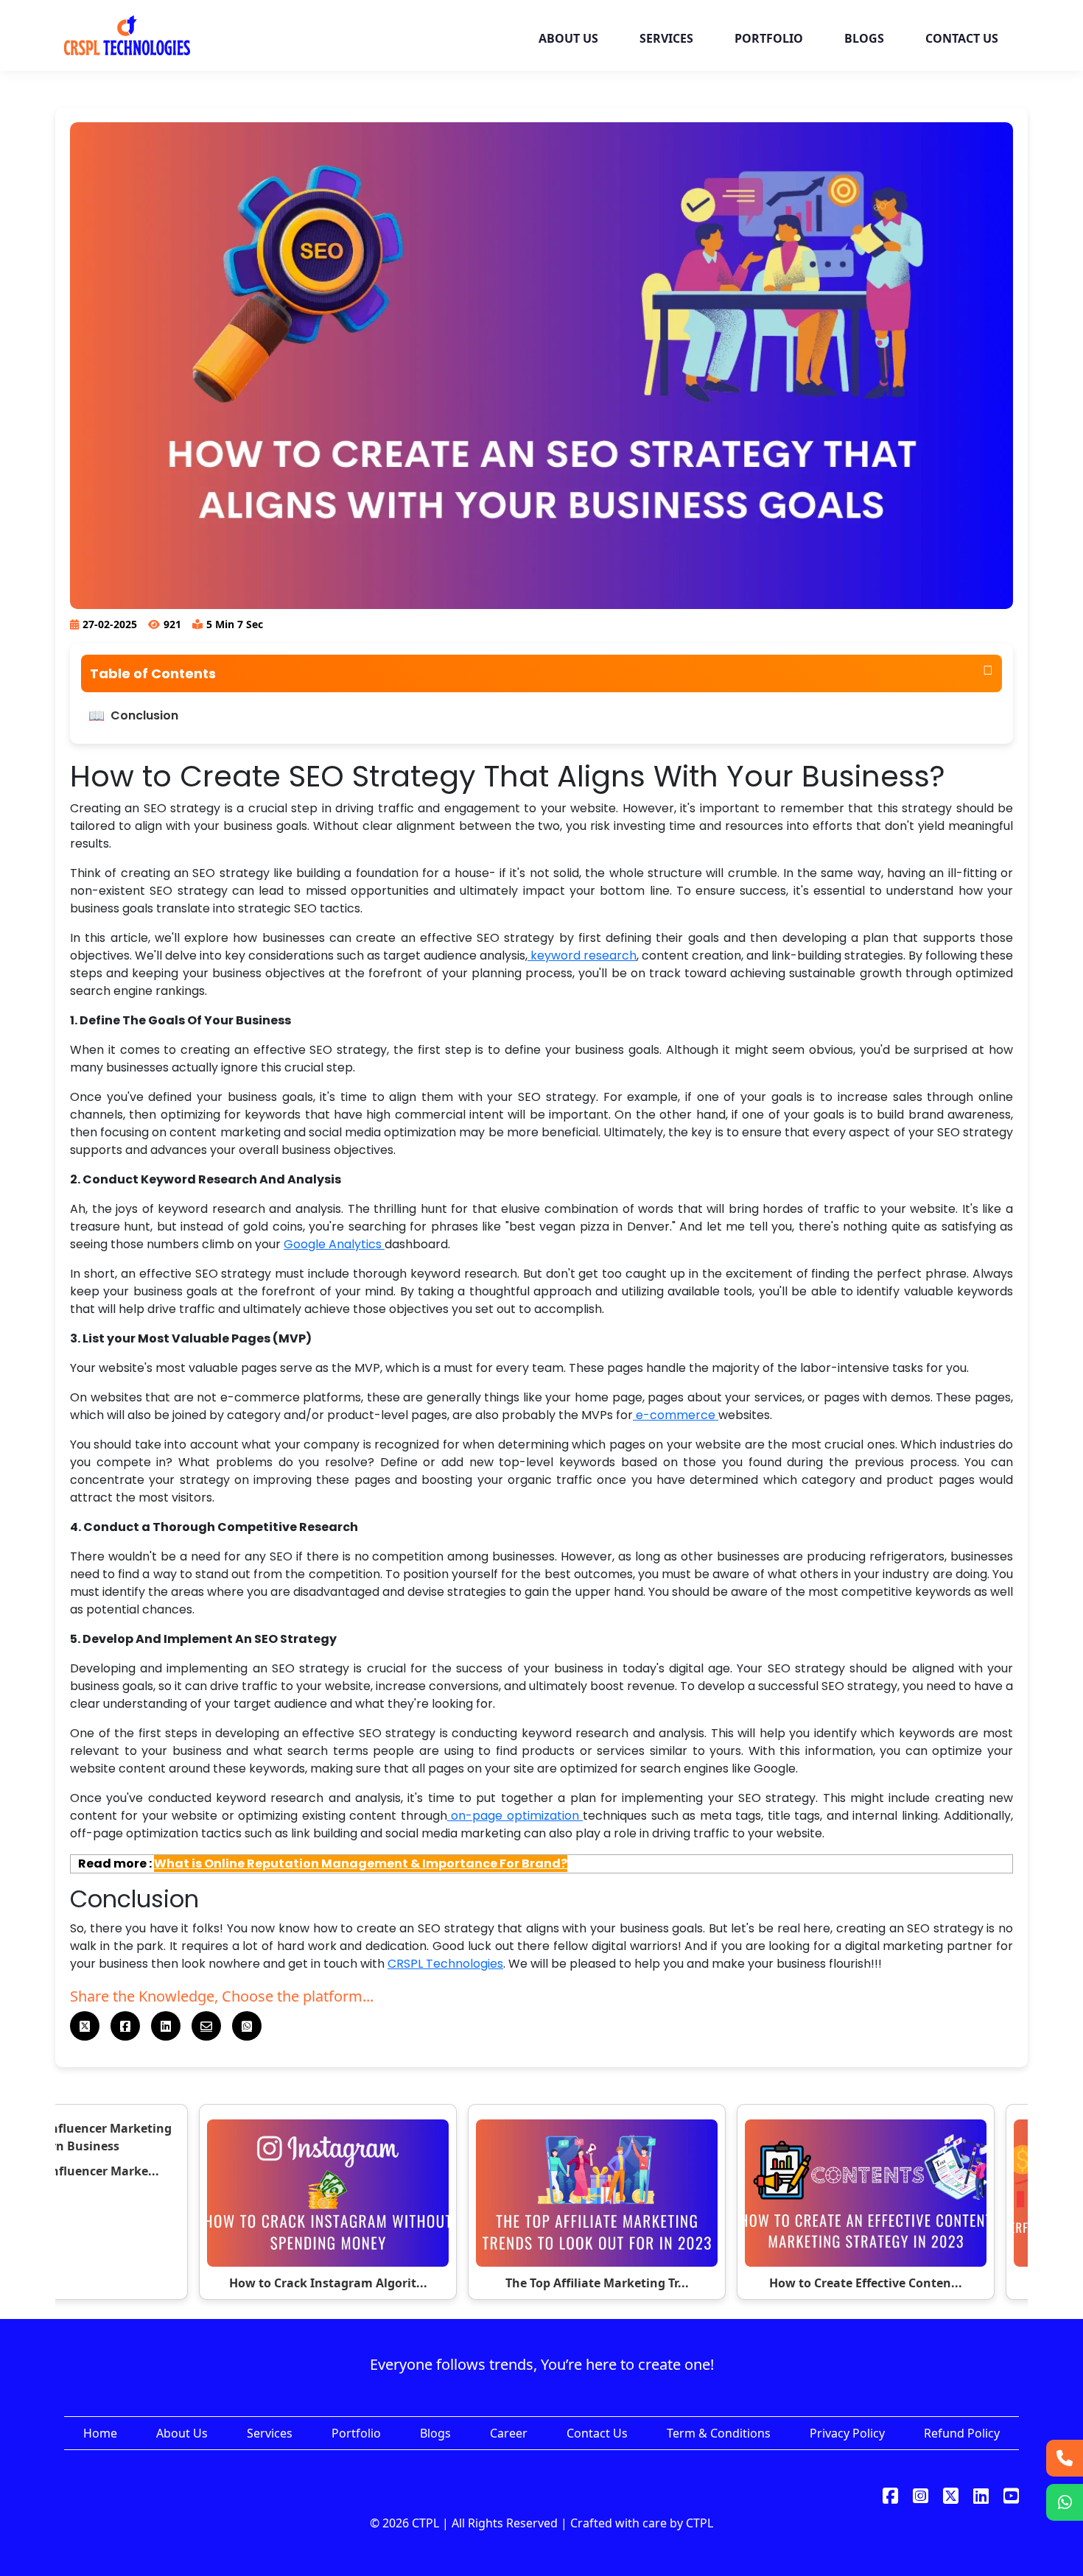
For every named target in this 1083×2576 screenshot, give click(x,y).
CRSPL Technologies (445, 1964)
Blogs (435, 2433)
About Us (182, 2433)
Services (270, 2433)
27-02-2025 (110, 624)
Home (100, 2433)
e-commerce (676, 1415)
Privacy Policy (847, 2433)
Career (509, 2433)
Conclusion (144, 715)
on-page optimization (515, 1816)
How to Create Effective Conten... (866, 2283)
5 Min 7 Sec (235, 624)
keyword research (582, 956)
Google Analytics (334, 1244)
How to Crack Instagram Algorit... (328, 2283)
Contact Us (597, 2433)
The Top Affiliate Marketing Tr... (597, 2283)
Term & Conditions (719, 2433)
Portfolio (356, 2433)
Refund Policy (962, 2433)
